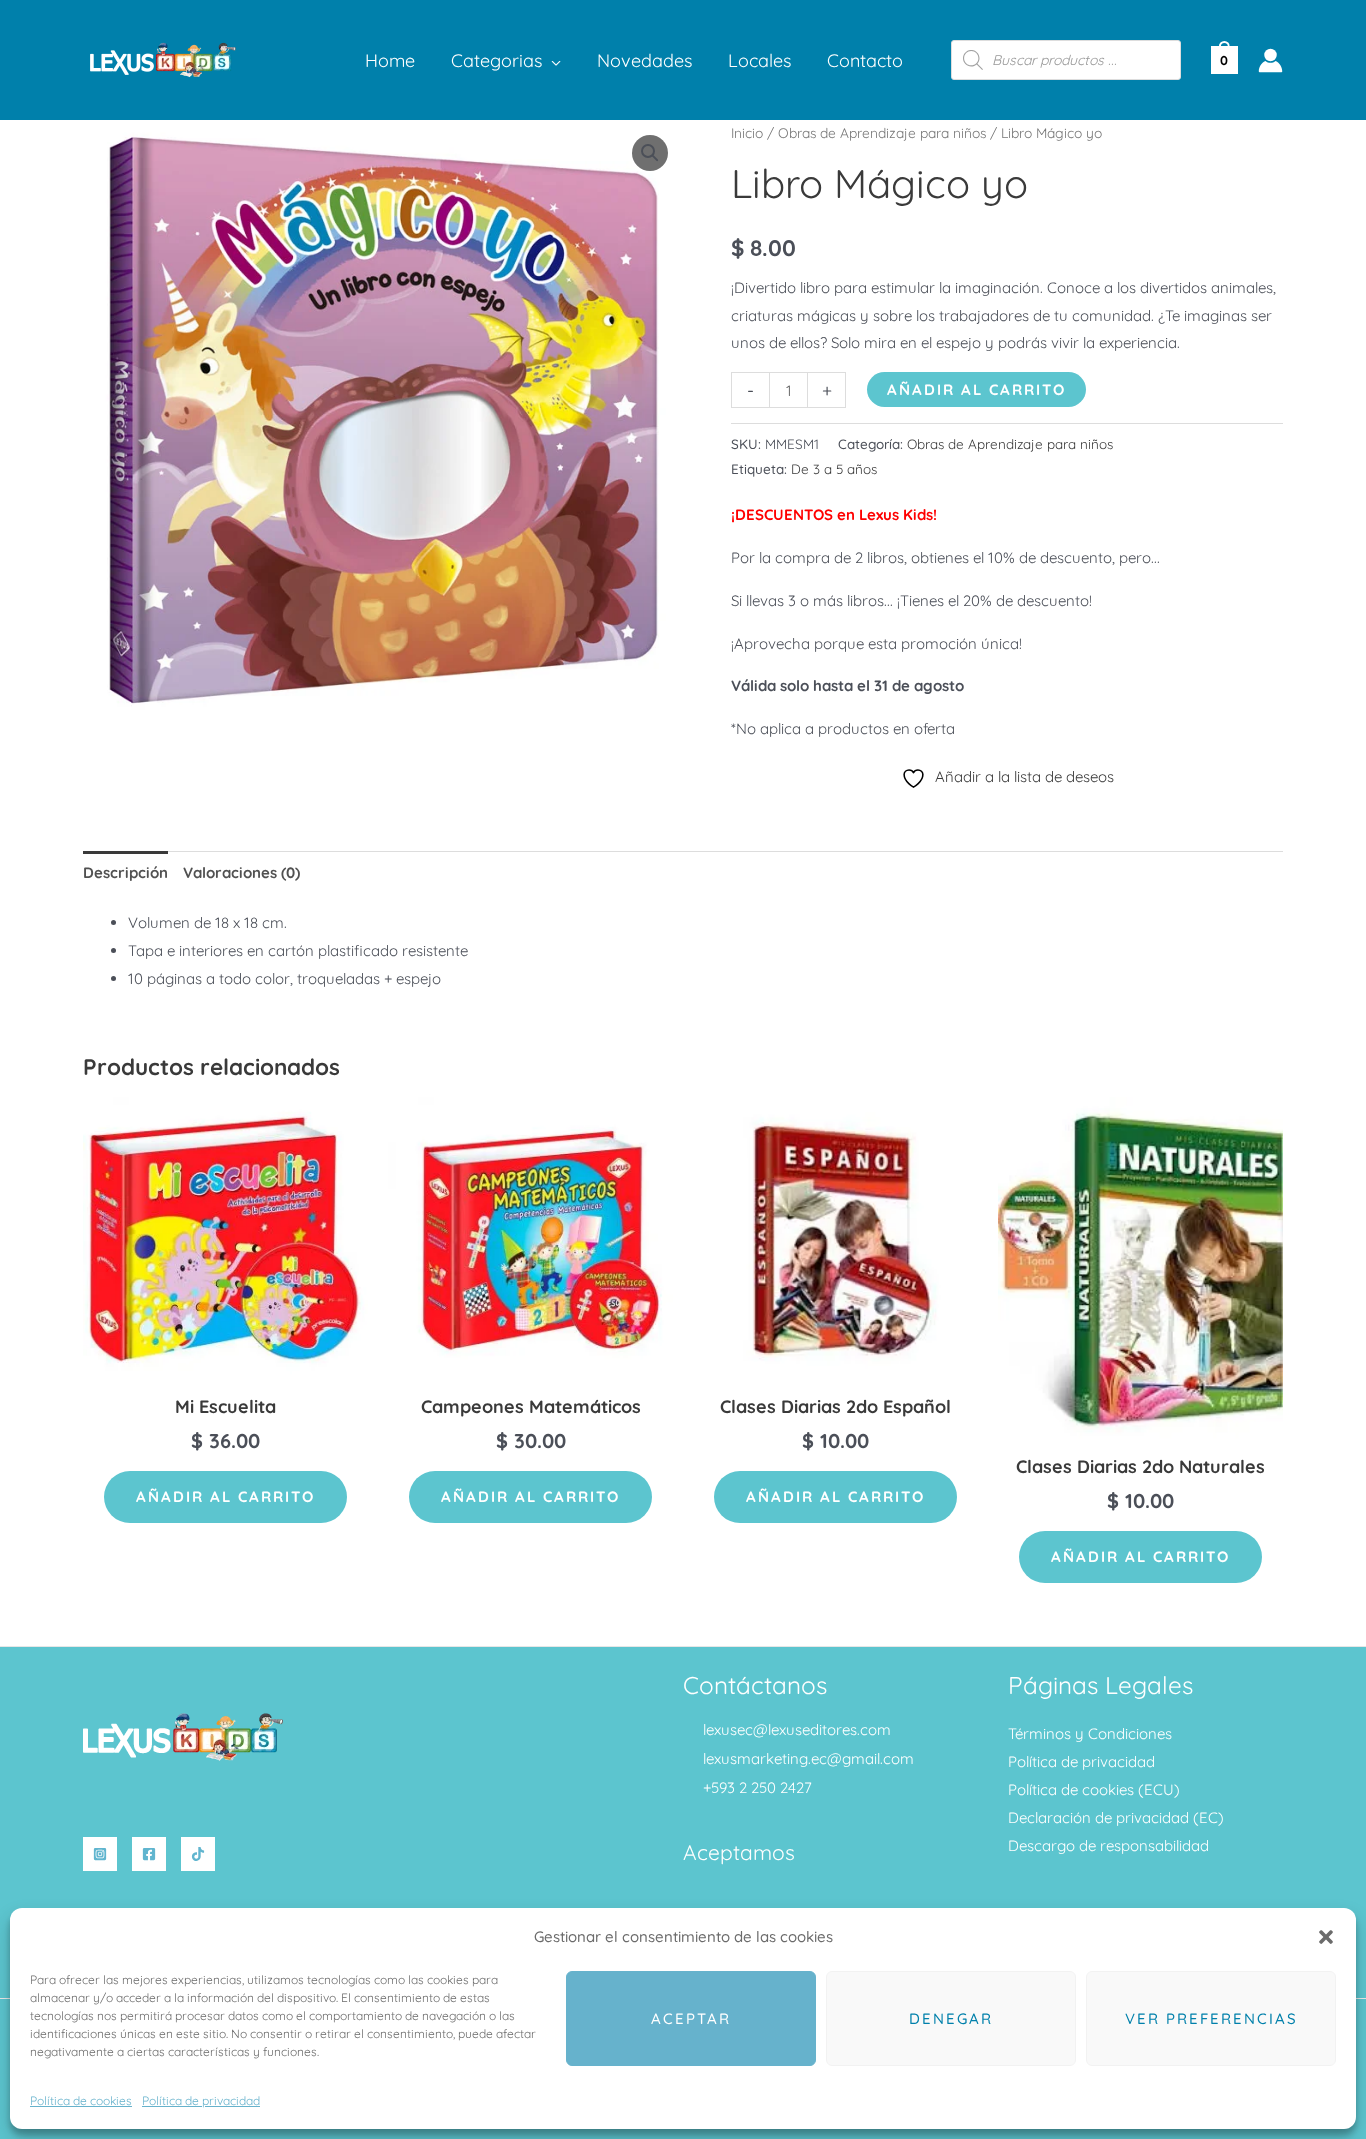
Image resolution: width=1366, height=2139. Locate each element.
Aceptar (691, 2018)
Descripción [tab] (125, 872)
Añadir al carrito (976, 389)
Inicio (747, 132)
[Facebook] (149, 1854)
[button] (1326, 1937)
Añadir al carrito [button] (225, 1496)
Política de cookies (81, 2100)
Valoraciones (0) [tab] (241, 872)
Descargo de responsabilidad (1108, 1845)
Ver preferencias (1211, 2018)
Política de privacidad (201, 2100)
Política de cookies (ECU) (1094, 1789)
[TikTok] (198, 1854)
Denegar (951, 2018)
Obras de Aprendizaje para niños (882, 132)
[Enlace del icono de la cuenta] (1270, 60)
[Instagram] (100, 1854)
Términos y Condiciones (1090, 1733)
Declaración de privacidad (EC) (1116, 1817)
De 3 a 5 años (834, 468)
